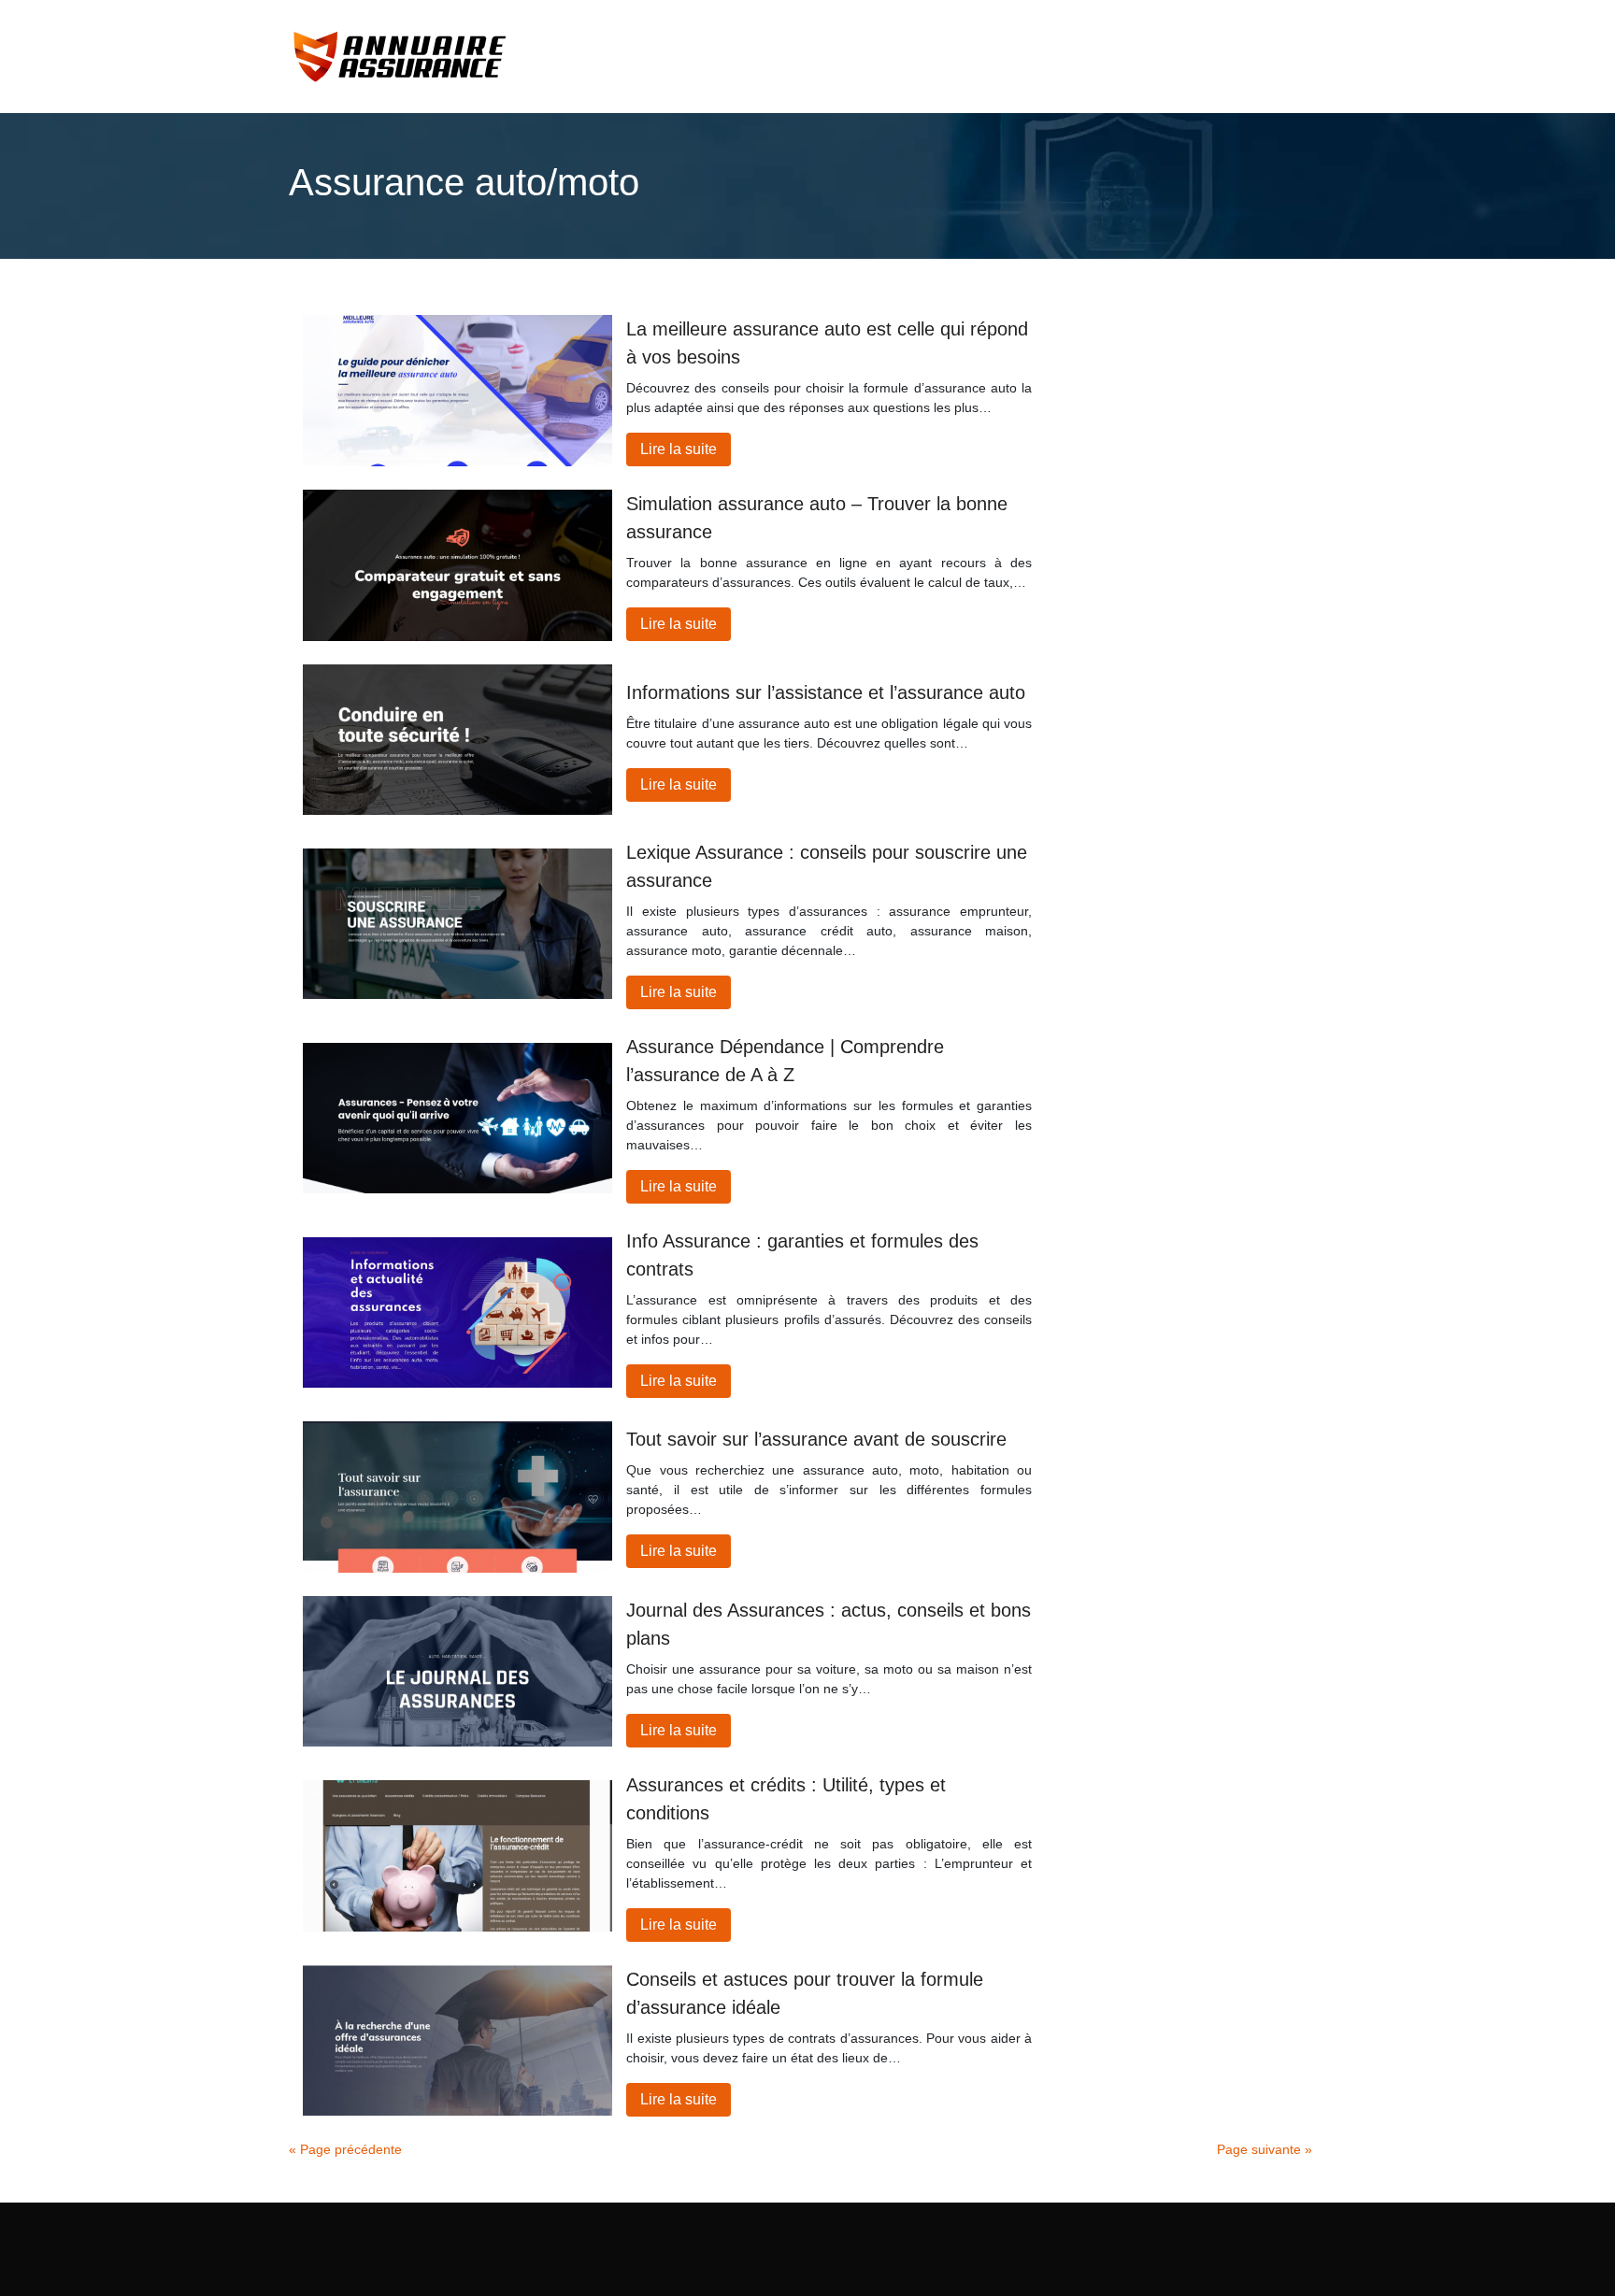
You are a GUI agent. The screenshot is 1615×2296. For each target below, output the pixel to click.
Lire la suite (679, 449)
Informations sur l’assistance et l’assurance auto (826, 692)
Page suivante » (1265, 2149)
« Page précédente (345, 2149)
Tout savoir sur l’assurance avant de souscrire (816, 1439)
